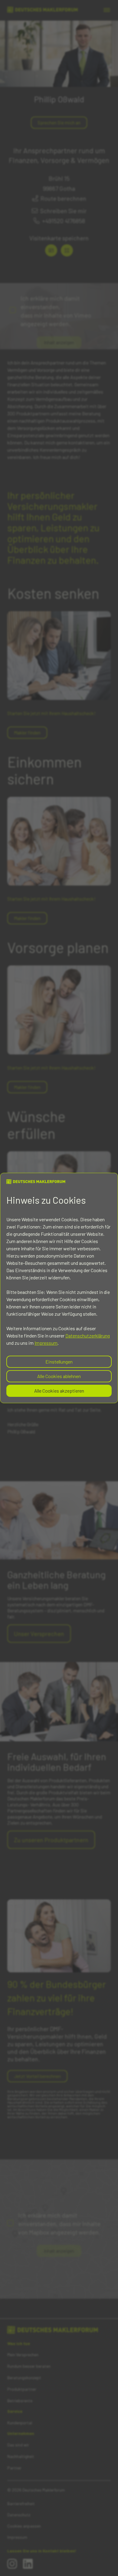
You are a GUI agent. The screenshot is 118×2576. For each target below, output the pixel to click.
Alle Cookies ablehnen (59, 1376)
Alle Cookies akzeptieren (59, 1391)
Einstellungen (59, 1362)
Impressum (46, 1343)
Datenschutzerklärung (88, 1336)
